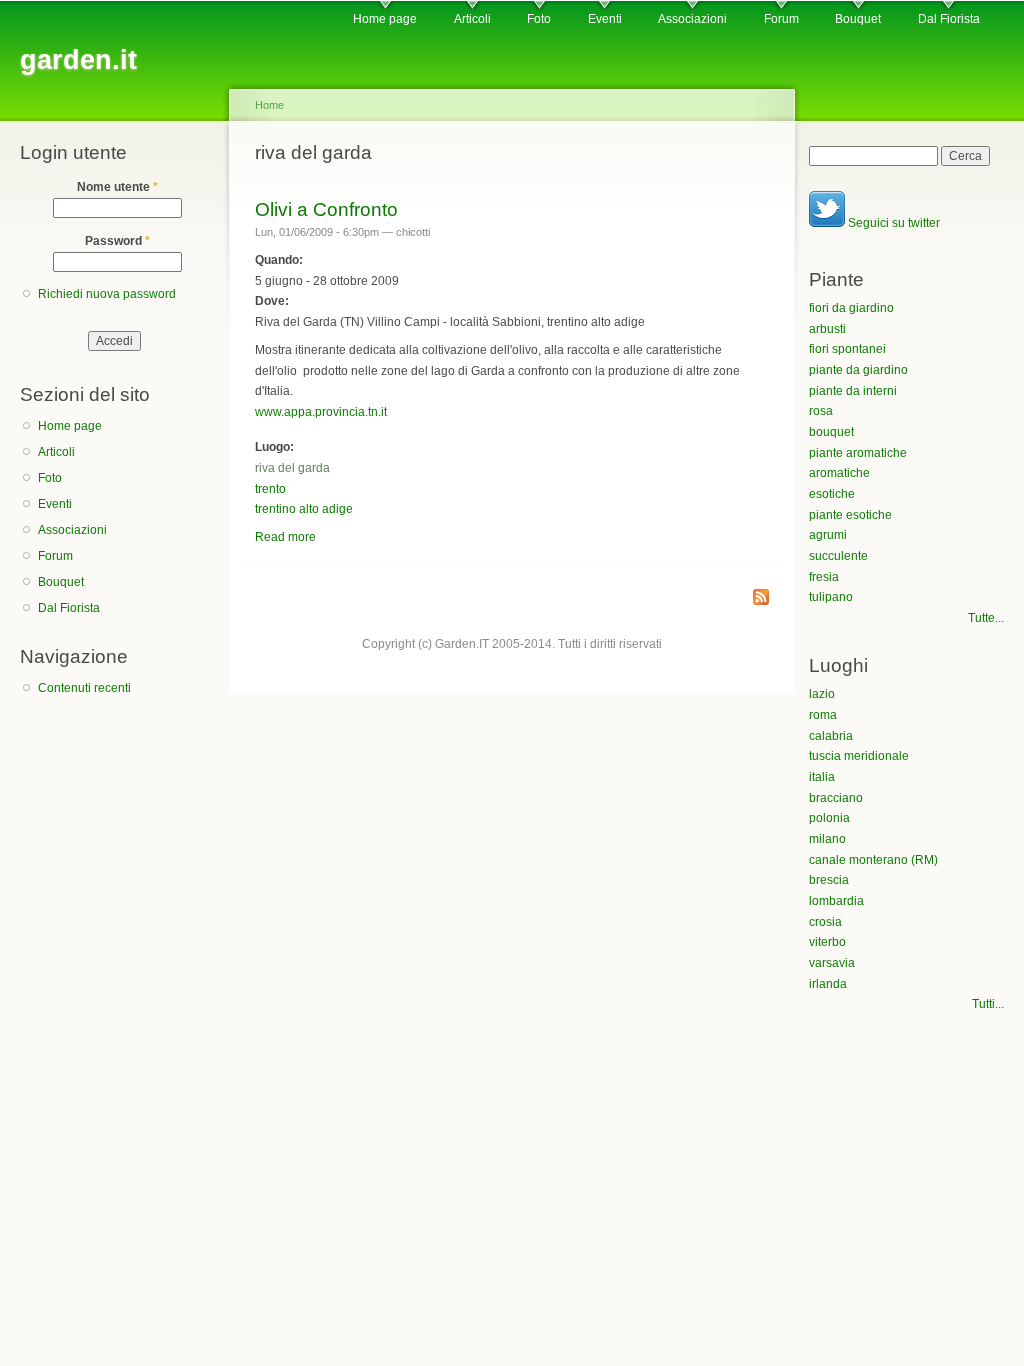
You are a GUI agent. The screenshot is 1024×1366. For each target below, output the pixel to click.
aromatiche (839, 473)
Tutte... (986, 618)
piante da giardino (858, 370)
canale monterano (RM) (873, 860)
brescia (829, 880)
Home (269, 105)
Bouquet (858, 19)
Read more (285, 537)
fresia (824, 577)
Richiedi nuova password (107, 294)
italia (822, 777)
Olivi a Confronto (326, 209)
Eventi (605, 19)
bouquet (831, 432)
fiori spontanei (847, 349)
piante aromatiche (858, 453)
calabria (831, 736)
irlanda (828, 984)
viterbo (827, 942)
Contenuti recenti (84, 688)
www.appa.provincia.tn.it (321, 412)
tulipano (831, 597)
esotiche (832, 494)
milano (827, 839)
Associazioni (692, 19)
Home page (385, 19)
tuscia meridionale (859, 756)
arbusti (827, 329)
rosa (821, 411)
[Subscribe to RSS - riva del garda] (761, 598)
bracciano (836, 798)
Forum (781, 19)
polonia (829, 818)
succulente (838, 556)
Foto (539, 19)
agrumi (828, 535)
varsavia (832, 963)
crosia (825, 922)
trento (270, 489)
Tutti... (988, 1004)
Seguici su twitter (892, 223)
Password (117, 241)
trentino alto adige (304, 509)
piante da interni (853, 391)
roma (823, 715)
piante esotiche (850, 515)
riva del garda (292, 468)
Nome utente (117, 187)
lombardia (836, 901)
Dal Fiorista (949, 19)
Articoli (472, 19)
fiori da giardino (851, 308)
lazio (822, 694)
